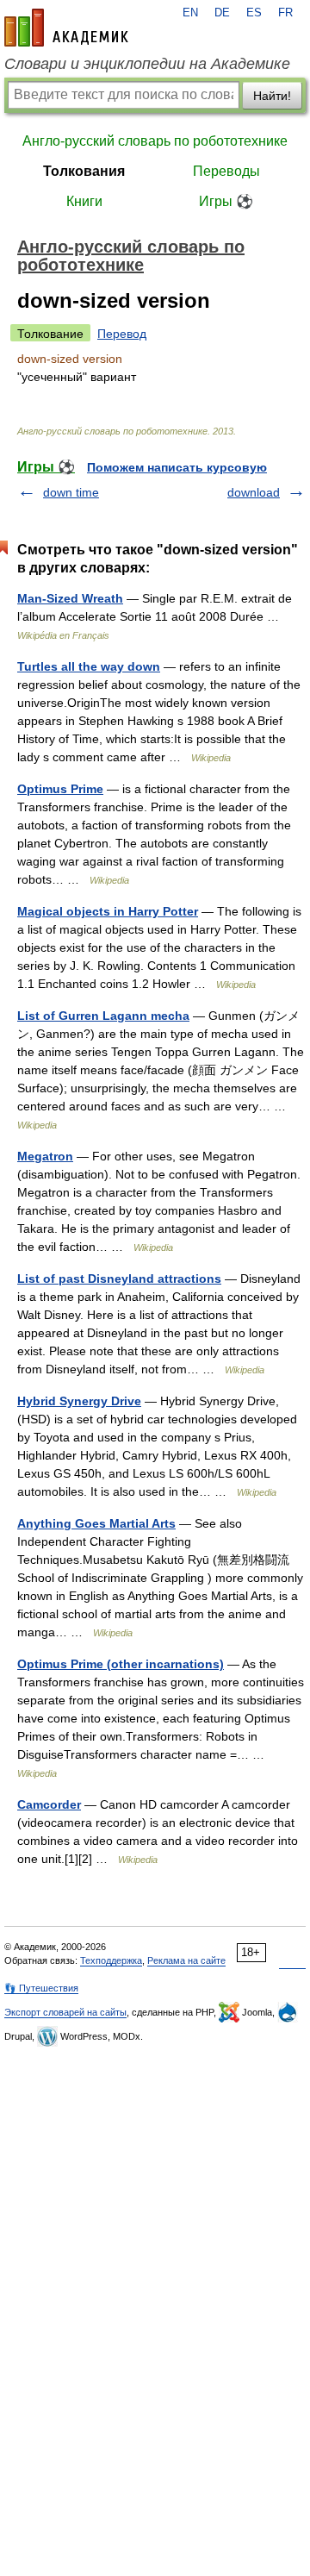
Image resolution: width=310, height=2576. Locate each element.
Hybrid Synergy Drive (79, 1401)
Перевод (122, 334)
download (254, 492)
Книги (84, 201)
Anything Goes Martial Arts (96, 1523)
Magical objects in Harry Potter (108, 911)
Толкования (84, 171)
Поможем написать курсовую (177, 467)
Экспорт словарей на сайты (65, 2012)
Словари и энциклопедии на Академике (147, 64)
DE (222, 13)
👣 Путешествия (41, 1988)
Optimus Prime (60, 789)
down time (71, 492)
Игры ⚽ (226, 201)
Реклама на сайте (186, 1960)
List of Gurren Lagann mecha (103, 1016)
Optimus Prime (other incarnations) (121, 1664)
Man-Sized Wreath (70, 598)
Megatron (45, 1156)
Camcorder (49, 1804)
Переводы (226, 171)
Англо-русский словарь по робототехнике (155, 141)
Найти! (272, 96)
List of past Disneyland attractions (119, 1279)
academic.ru (66, 28)
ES (254, 13)
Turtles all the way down (89, 666)
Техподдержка (111, 1960)
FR (285, 13)
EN (190, 13)
